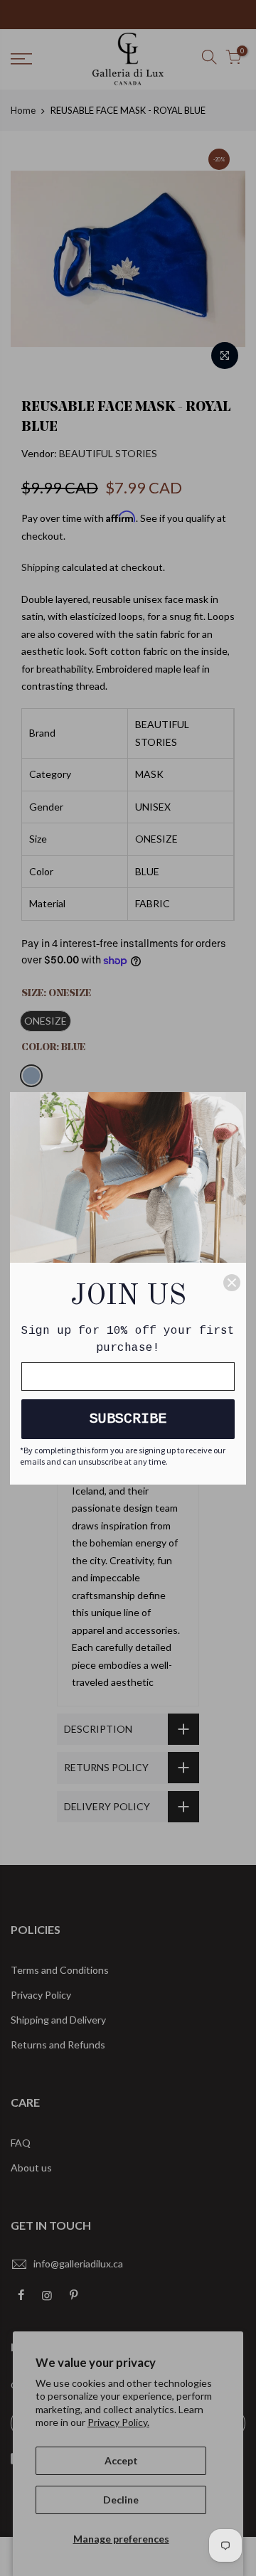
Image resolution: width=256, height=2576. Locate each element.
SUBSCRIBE (128, 1419)
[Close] (232, 1283)
